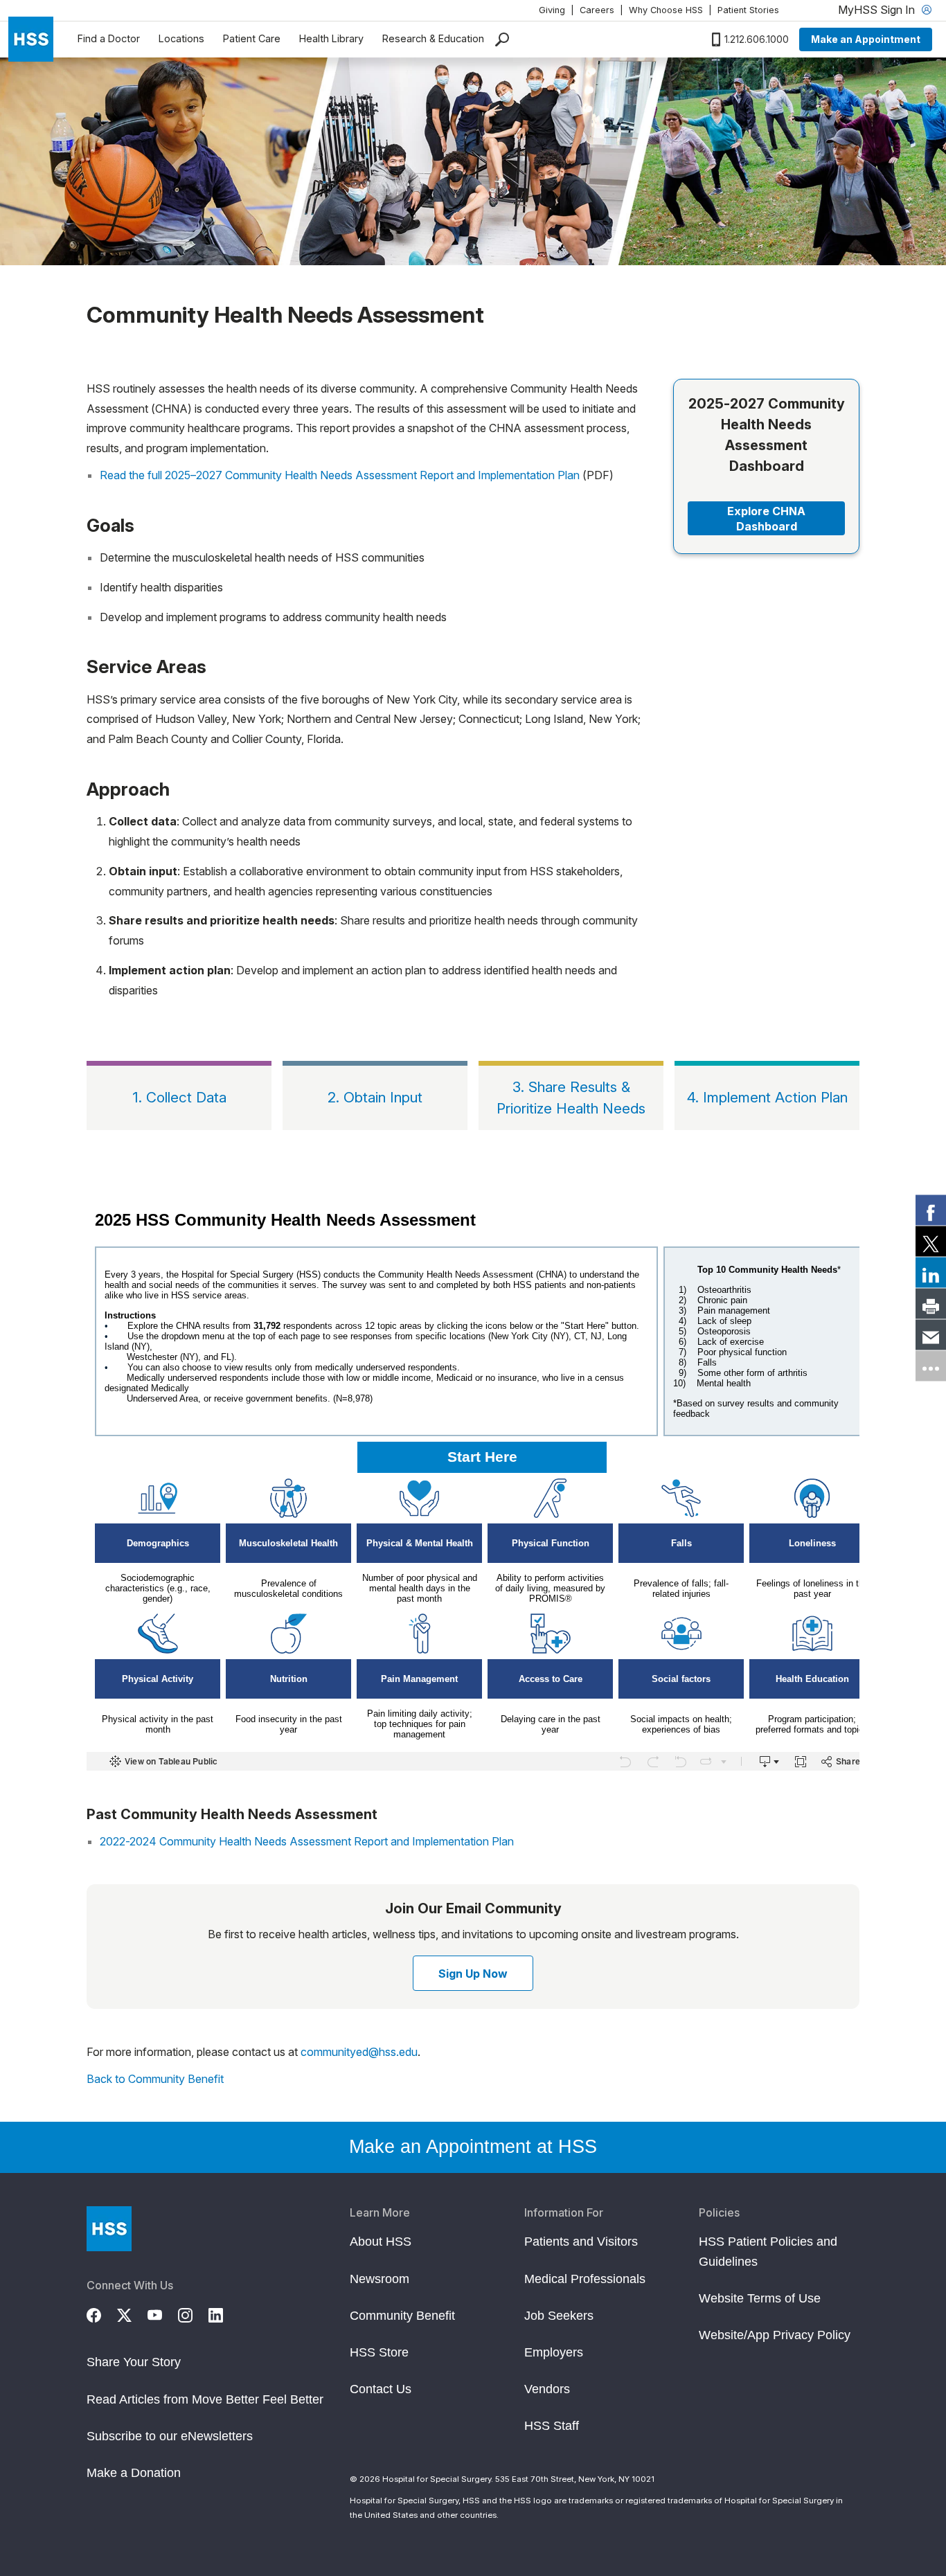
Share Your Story (134, 2362)
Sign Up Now (473, 1974)
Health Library (331, 38)
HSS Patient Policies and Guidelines (768, 2251)
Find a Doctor (109, 38)
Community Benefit (402, 2316)
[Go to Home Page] (109, 2229)
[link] (931, 1210)
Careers (597, 10)
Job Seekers (559, 2316)
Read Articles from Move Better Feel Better (205, 2399)
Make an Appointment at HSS (473, 2147)
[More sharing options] (931, 1366)
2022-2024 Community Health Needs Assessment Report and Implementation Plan (307, 1841)
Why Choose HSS (666, 10)
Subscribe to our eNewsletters (170, 2436)
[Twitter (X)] (132, 2313)
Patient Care (252, 38)
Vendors (547, 2389)
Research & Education (433, 38)
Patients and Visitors (581, 2242)
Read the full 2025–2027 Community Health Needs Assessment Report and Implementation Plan (340, 475)
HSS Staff (552, 2426)
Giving (552, 10)
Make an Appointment (866, 39)
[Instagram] (193, 2313)
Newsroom (380, 2279)
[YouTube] (163, 2313)
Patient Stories (748, 10)
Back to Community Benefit (155, 2079)
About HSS (381, 2242)
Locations (181, 38)
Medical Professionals (585, 2279)
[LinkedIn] (224, 2313)
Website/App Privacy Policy (775, 2335)
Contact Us (381, 2389)
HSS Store (379, 2352)
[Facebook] (102, 2313)
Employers (554, 2352)
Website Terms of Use (760, 2298)
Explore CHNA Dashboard (766, 519)
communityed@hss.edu (359, 2052)
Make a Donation (134, 2473)
